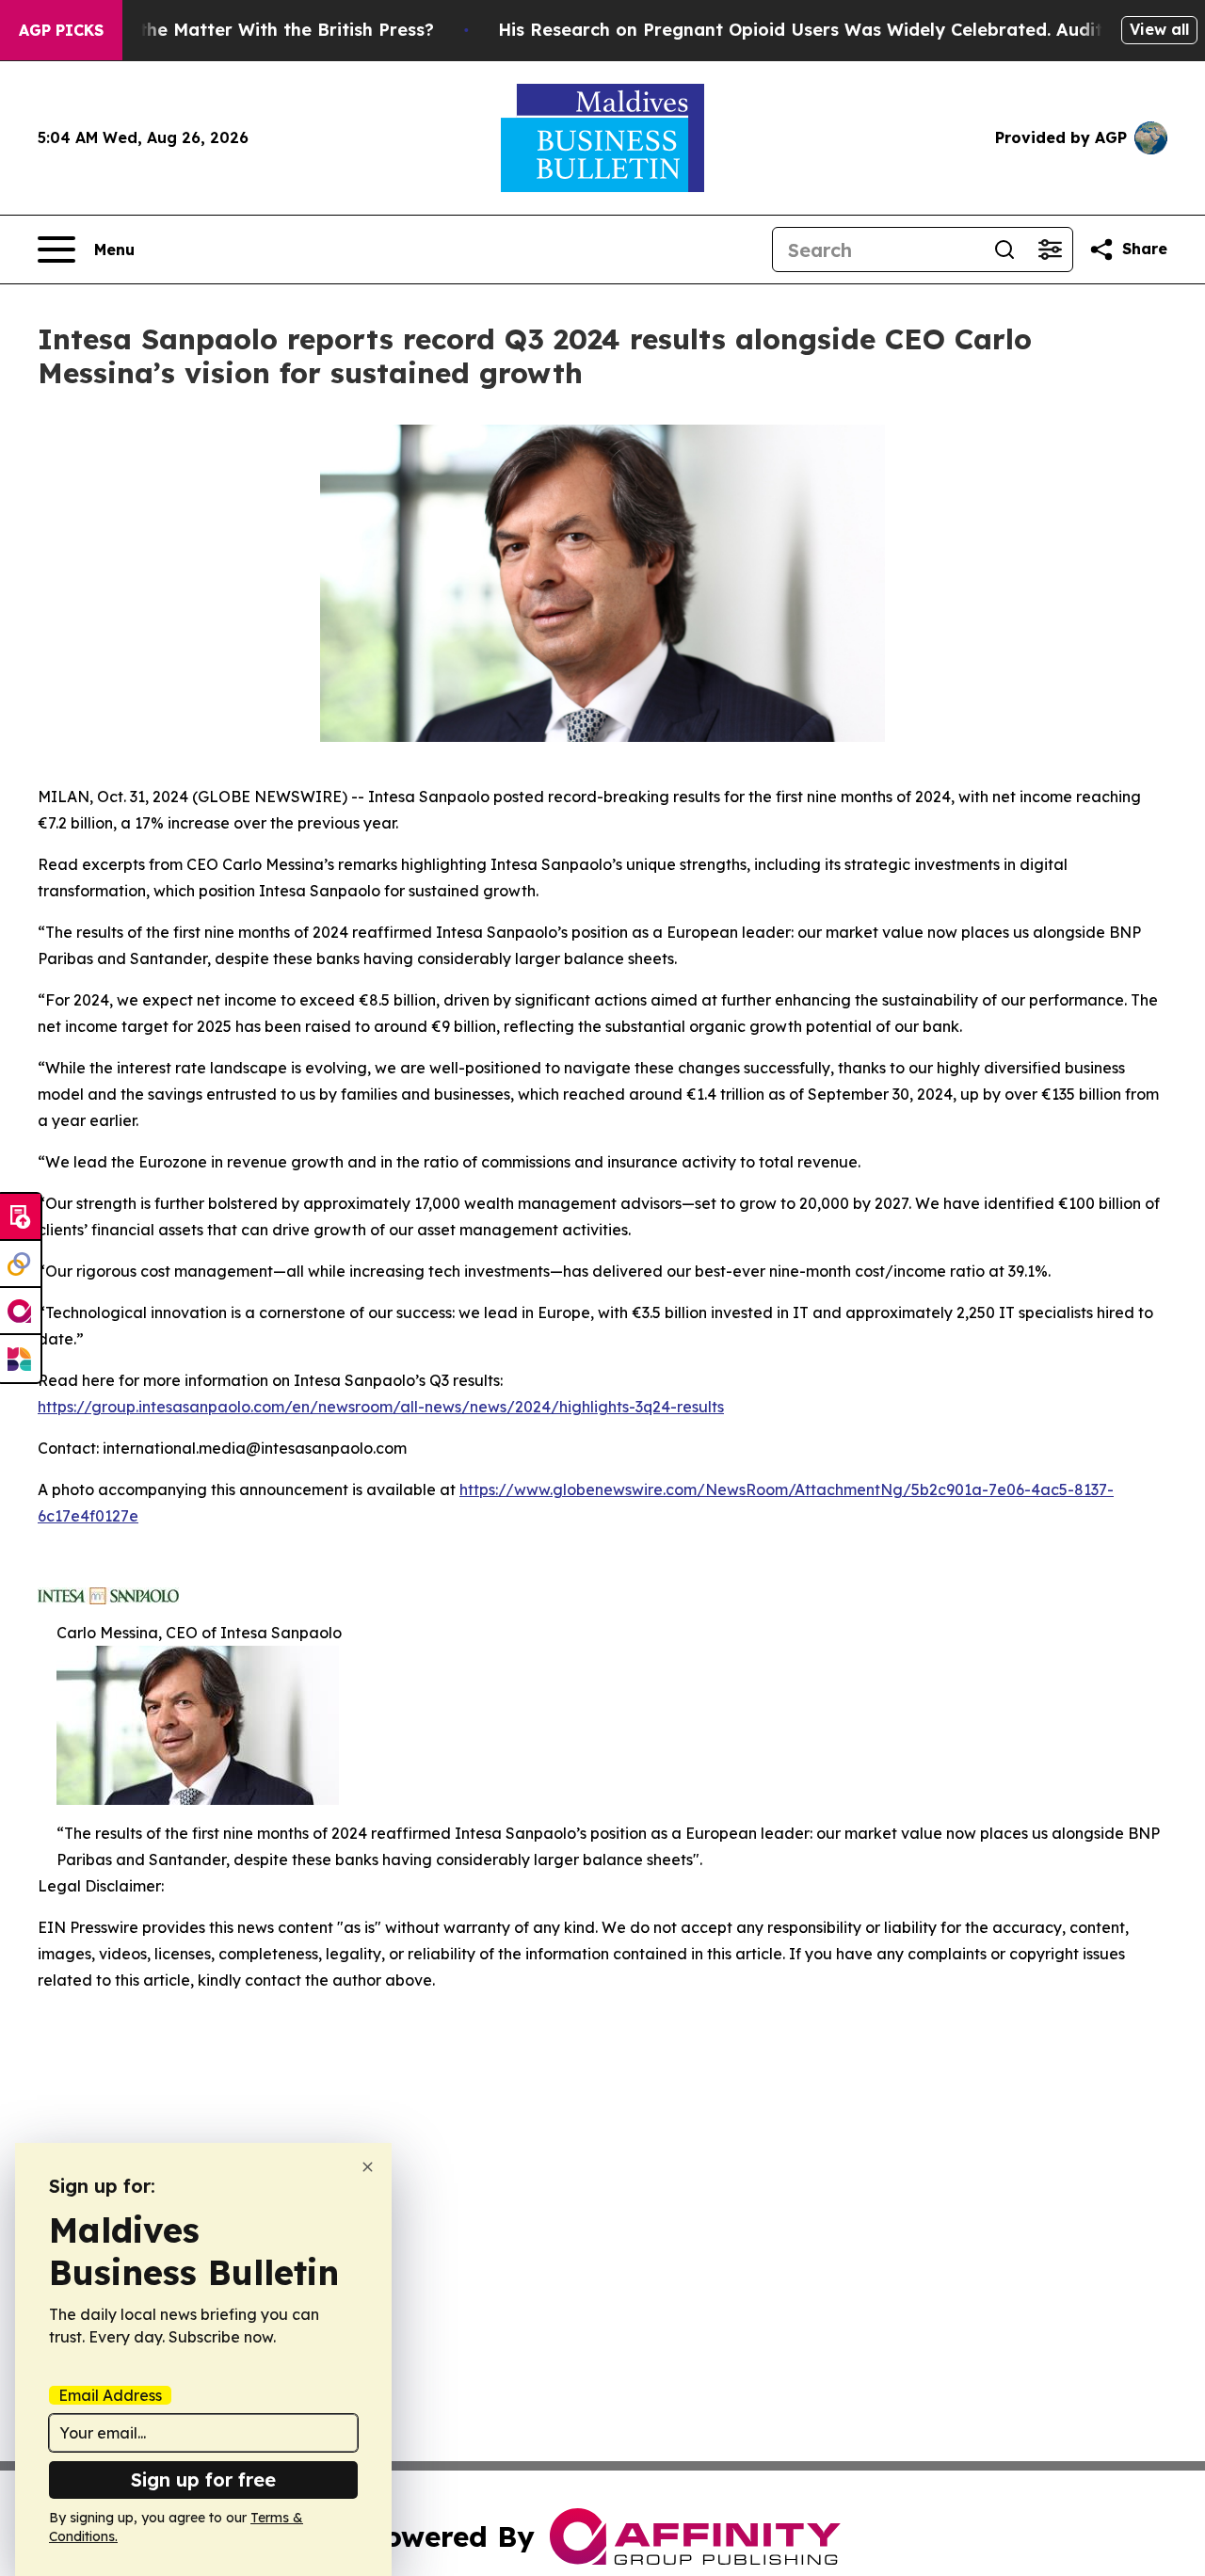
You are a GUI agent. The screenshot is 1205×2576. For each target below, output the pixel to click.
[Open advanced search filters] (1050, 250)
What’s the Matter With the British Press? (254, 30)
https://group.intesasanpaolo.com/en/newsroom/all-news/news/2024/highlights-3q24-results (381, 1407)
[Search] (1004, 250)
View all (1159, 29)
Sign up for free (203, 2479)
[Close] (368, 2167)
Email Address (110, 2395)
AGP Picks (61, 30)
